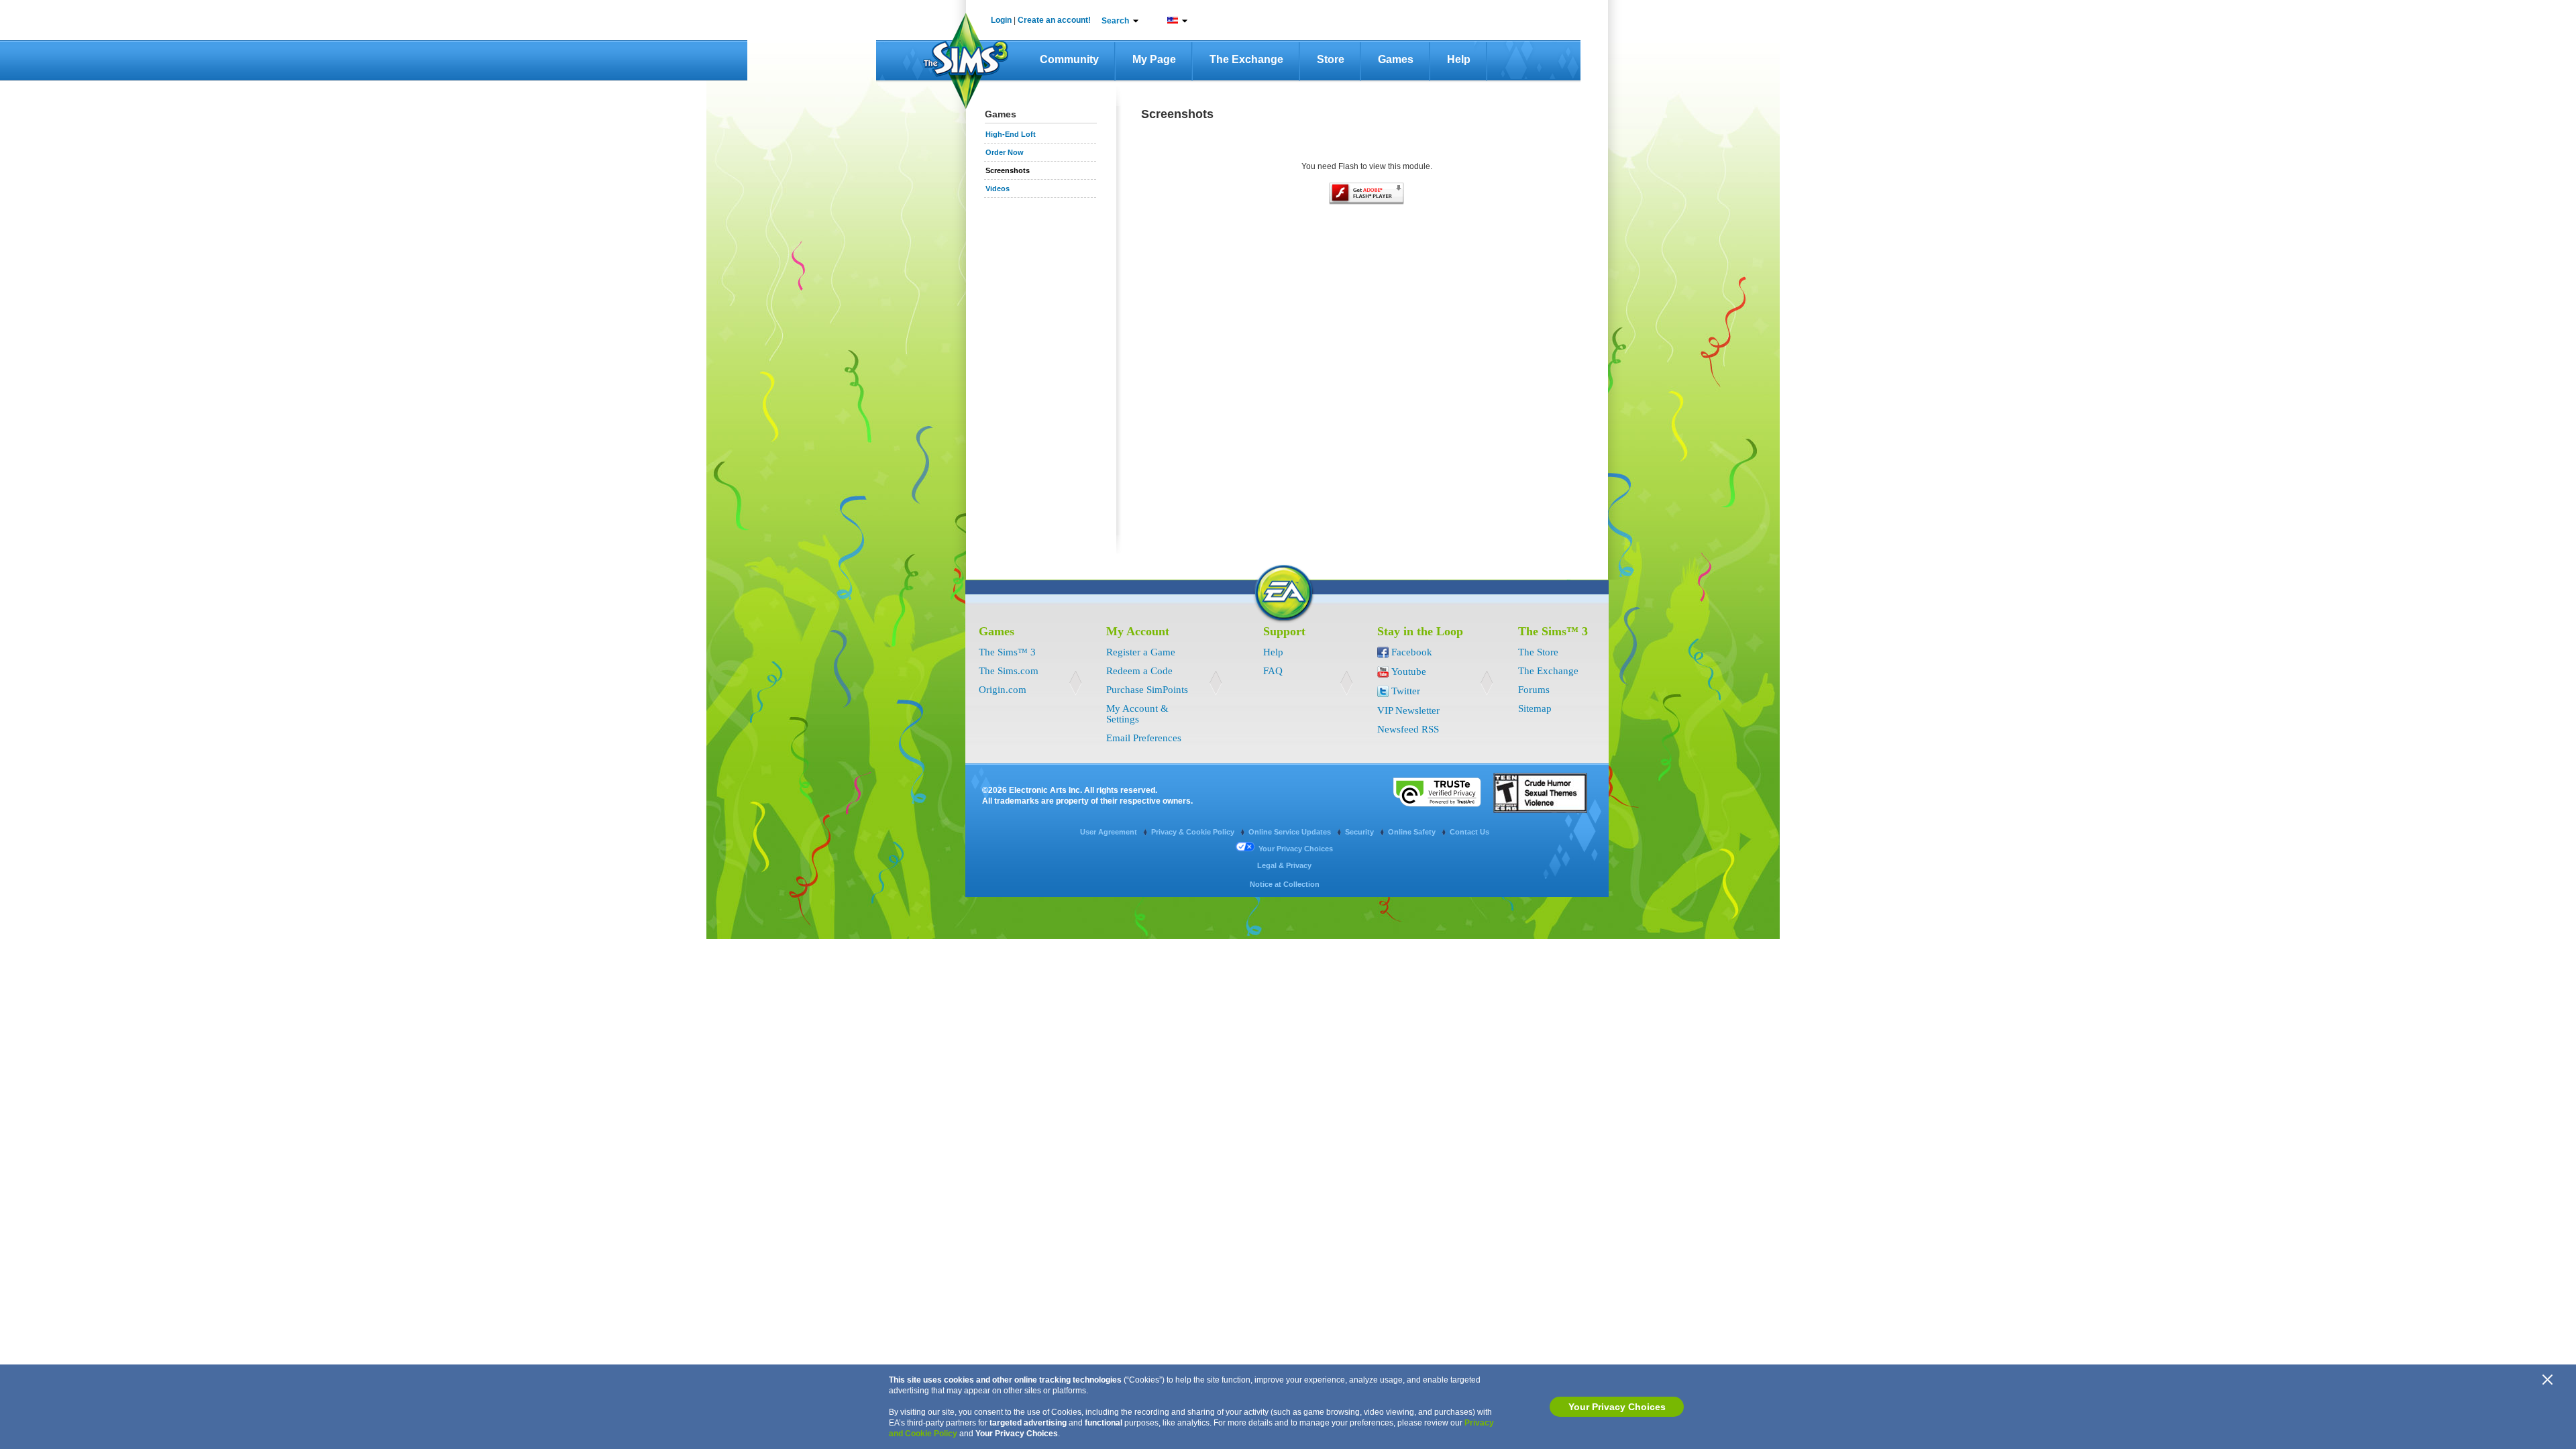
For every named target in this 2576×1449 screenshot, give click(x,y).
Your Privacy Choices (1617, 1407)
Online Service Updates (1291, 832)
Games (1396, 59)
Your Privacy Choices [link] (1296, 849)
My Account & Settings (1137, 714)
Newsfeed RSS (1408, 729)
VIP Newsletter (1408, 710)
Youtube (1409, 672)
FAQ (1273, 671)
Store (1331, 59)
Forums (1534, 690)
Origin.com (1003, 690)
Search (1115, 21)
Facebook (1412, 652)
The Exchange (1246, 59)
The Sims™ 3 (1007, 652)
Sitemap (1535, 708)
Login (1001, 20)
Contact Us (1469, 832)
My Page (1154, 59)
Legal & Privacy (1284, 865)
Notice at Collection (1285, 884)
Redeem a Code (1139, 671)
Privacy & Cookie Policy (1194, 832)
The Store (1538, 652)
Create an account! (1054, 20)
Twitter (1406, 691)
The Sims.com (1009, 671)
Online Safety (1413, 832)
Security (1360, 832)
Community (1069, 59)
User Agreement (1110, 832)
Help (1459, 59)
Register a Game (1141, 652)
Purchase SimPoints (1147, 690)
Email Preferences (1144, 738)
